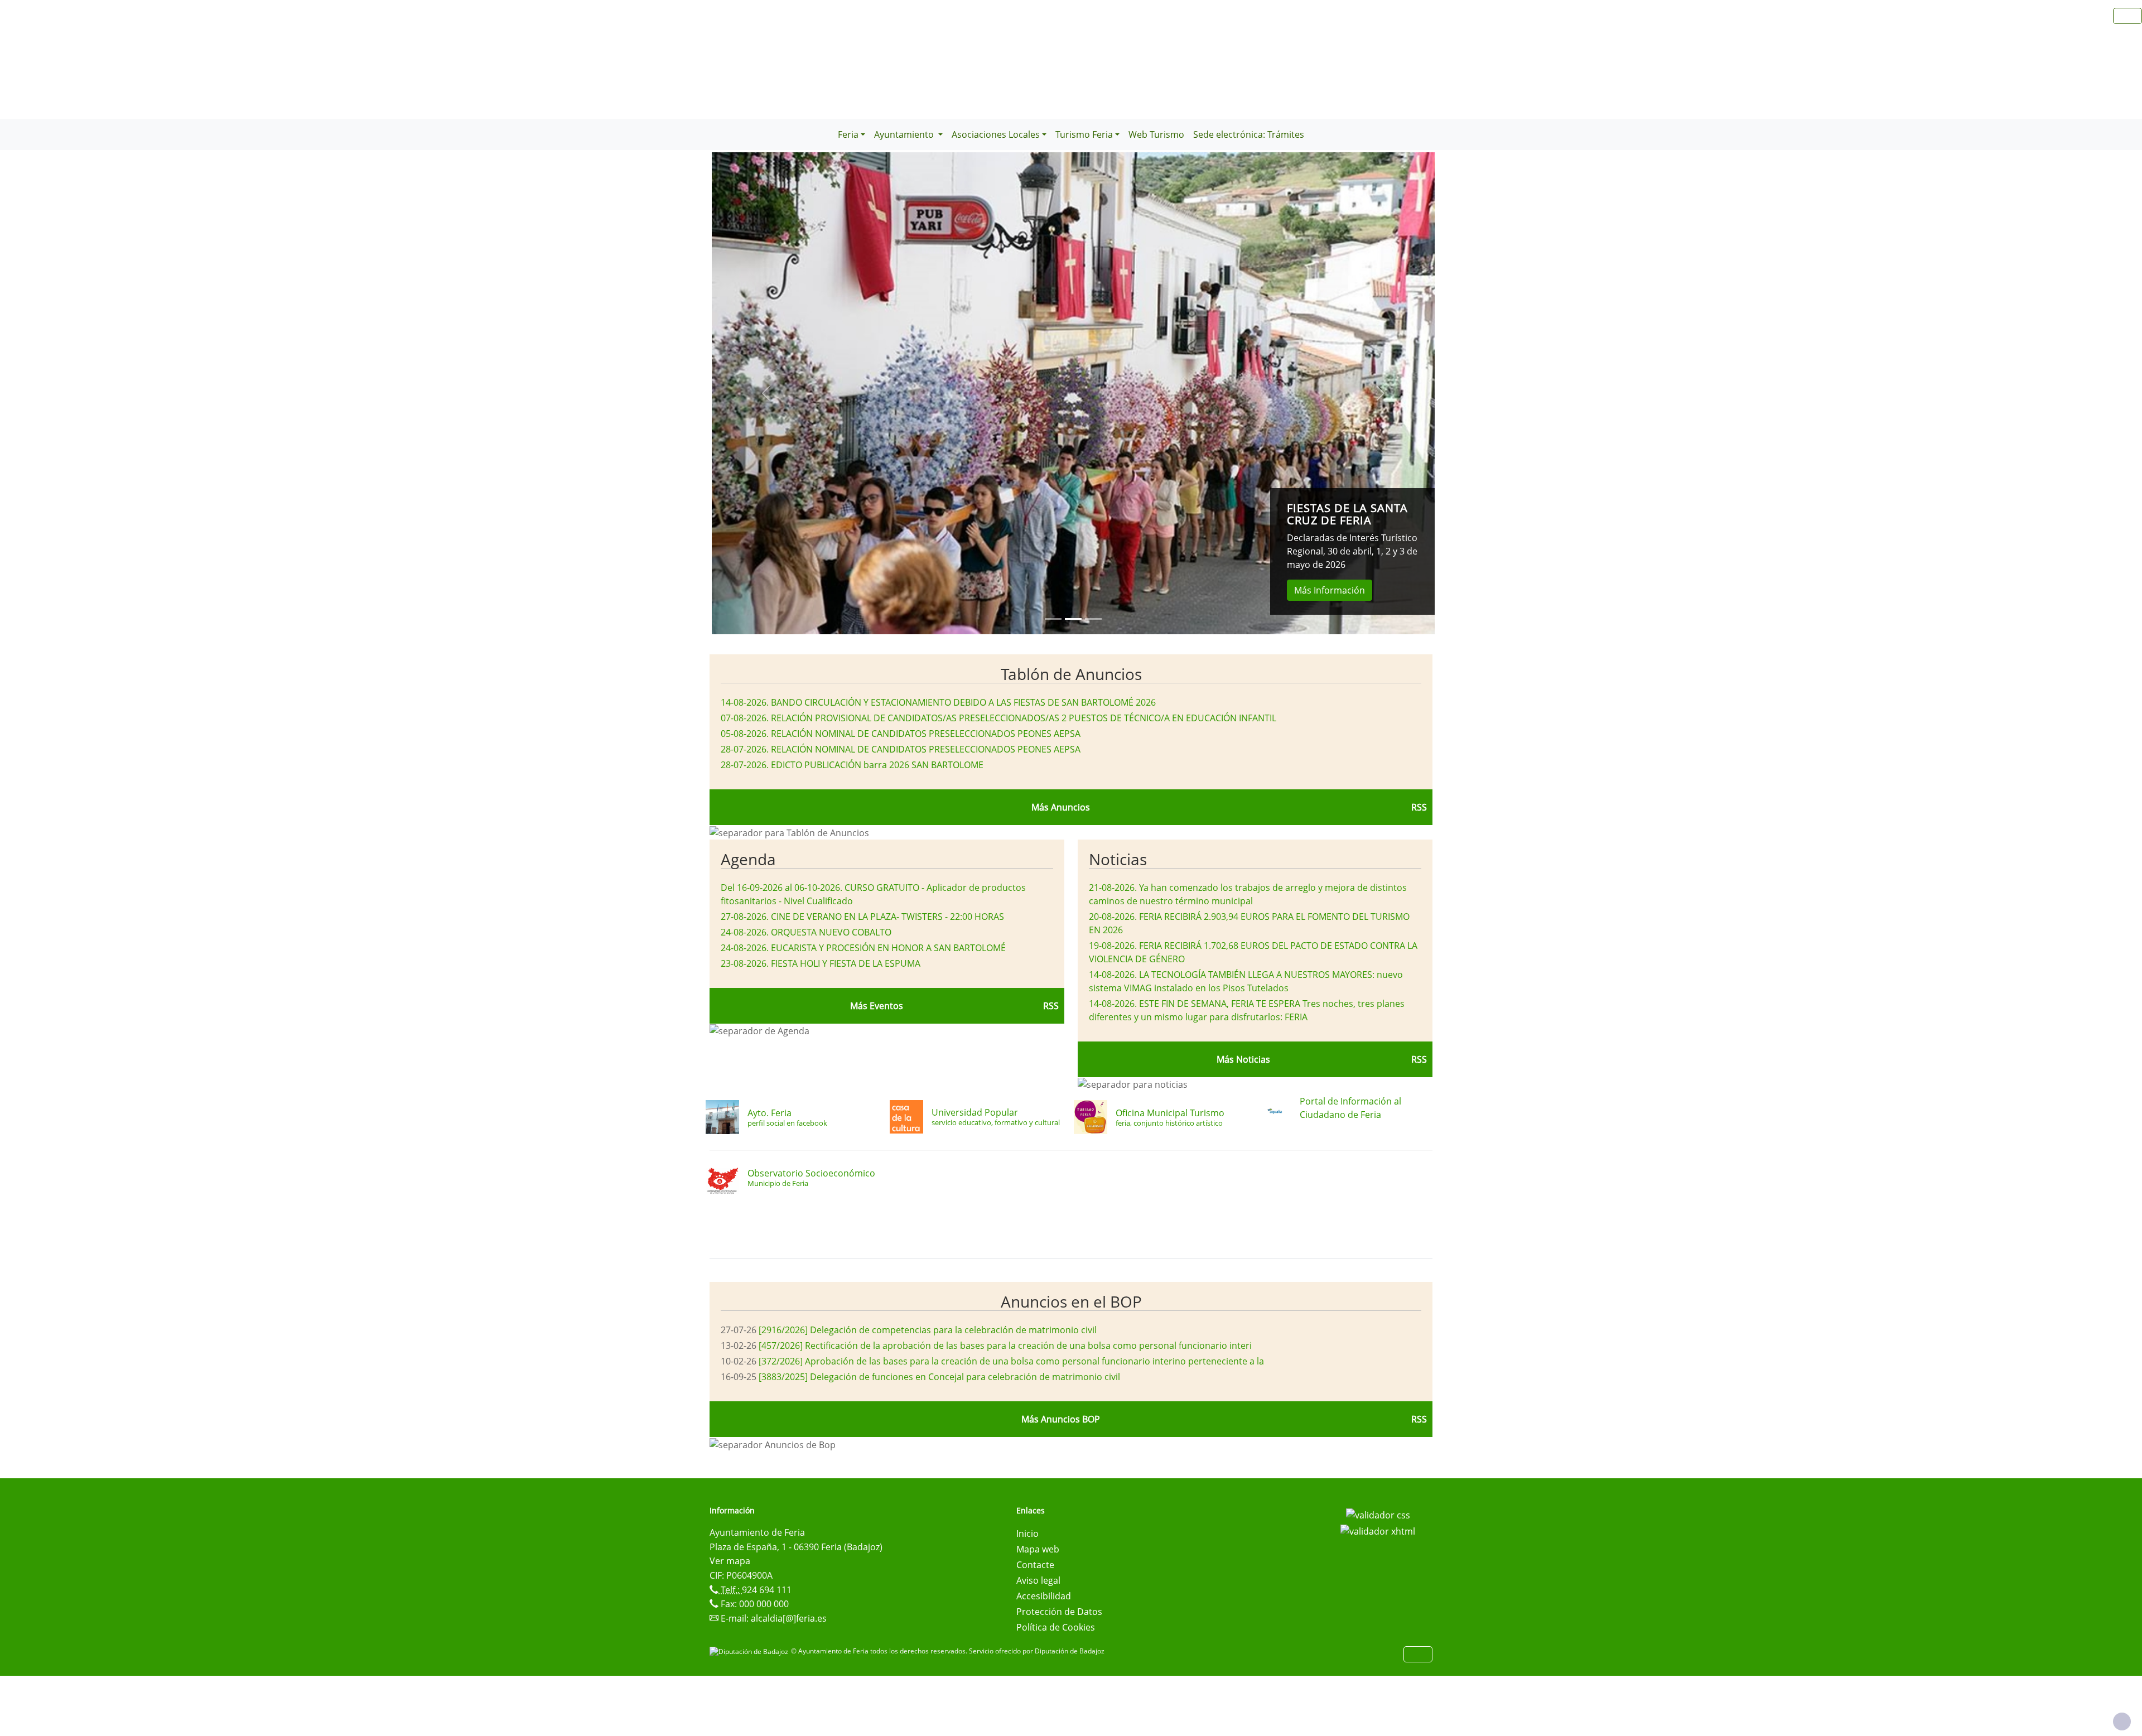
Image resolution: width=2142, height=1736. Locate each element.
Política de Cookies (1056, 1627)
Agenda (748, 859)
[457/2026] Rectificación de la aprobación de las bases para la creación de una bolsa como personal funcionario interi (1005, 1346)
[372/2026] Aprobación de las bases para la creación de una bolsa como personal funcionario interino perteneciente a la (1011, 1361)
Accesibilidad (1044, 1596)
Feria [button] (848, 134)
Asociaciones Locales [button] (996, 134)
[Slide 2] (1093, 619)
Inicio (1027, 1534)
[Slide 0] (1053, 619)
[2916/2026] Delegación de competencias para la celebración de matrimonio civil (928, 1330)
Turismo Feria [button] (1084, 134)
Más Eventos (877, 1006)
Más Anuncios (1061, 807)
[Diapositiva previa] (766, 393)
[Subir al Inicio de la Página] (2122, 1721)
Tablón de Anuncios (1071, 674)
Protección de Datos (1059, 1612)
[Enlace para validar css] (1378, 1514)
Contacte (1035, 1565)
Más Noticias (1243, 1059)
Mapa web (1038, 1549)
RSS (1419, 807)
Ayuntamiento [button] (905, 134)
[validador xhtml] (1378, 1531)
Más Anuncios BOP (1061, 1419)
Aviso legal (1038, 1580)
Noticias (1118, 859)
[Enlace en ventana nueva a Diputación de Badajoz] (750, 1651)
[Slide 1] (1073, 619)
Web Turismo (1156, 134)
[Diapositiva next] (1381, 393)
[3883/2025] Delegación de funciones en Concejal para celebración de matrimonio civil (939, 1377)
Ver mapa (730, 1561)
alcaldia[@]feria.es (789, 1618)
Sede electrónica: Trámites (1249, 134)
